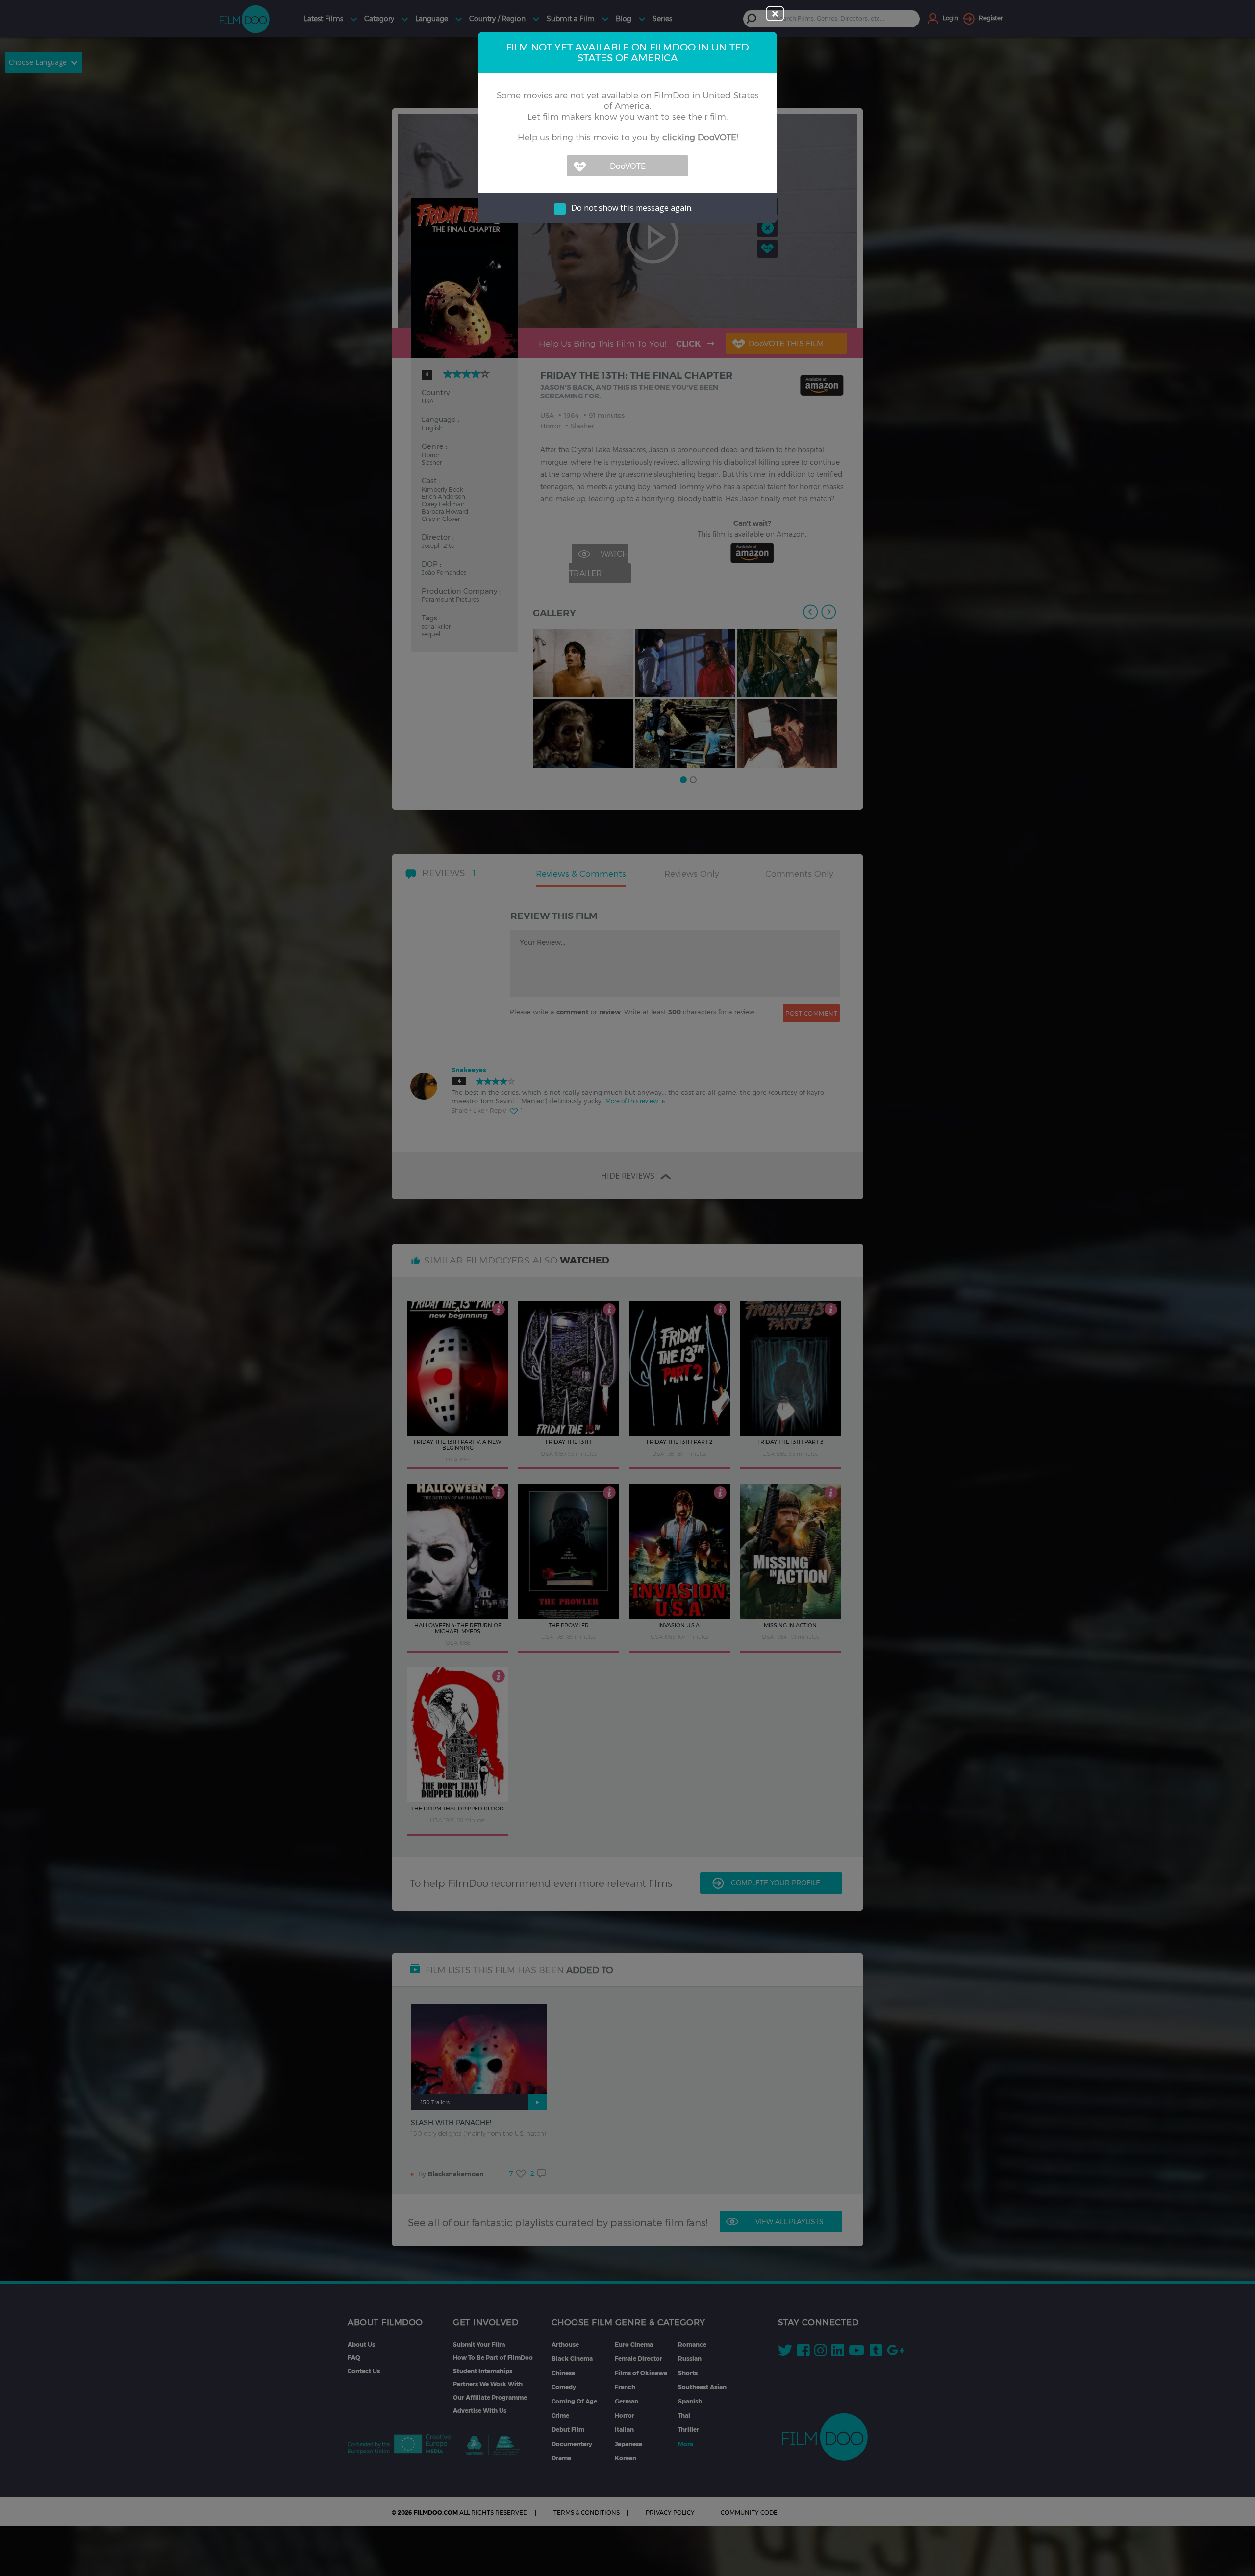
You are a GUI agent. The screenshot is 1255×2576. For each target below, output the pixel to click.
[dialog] (627, 1288)
